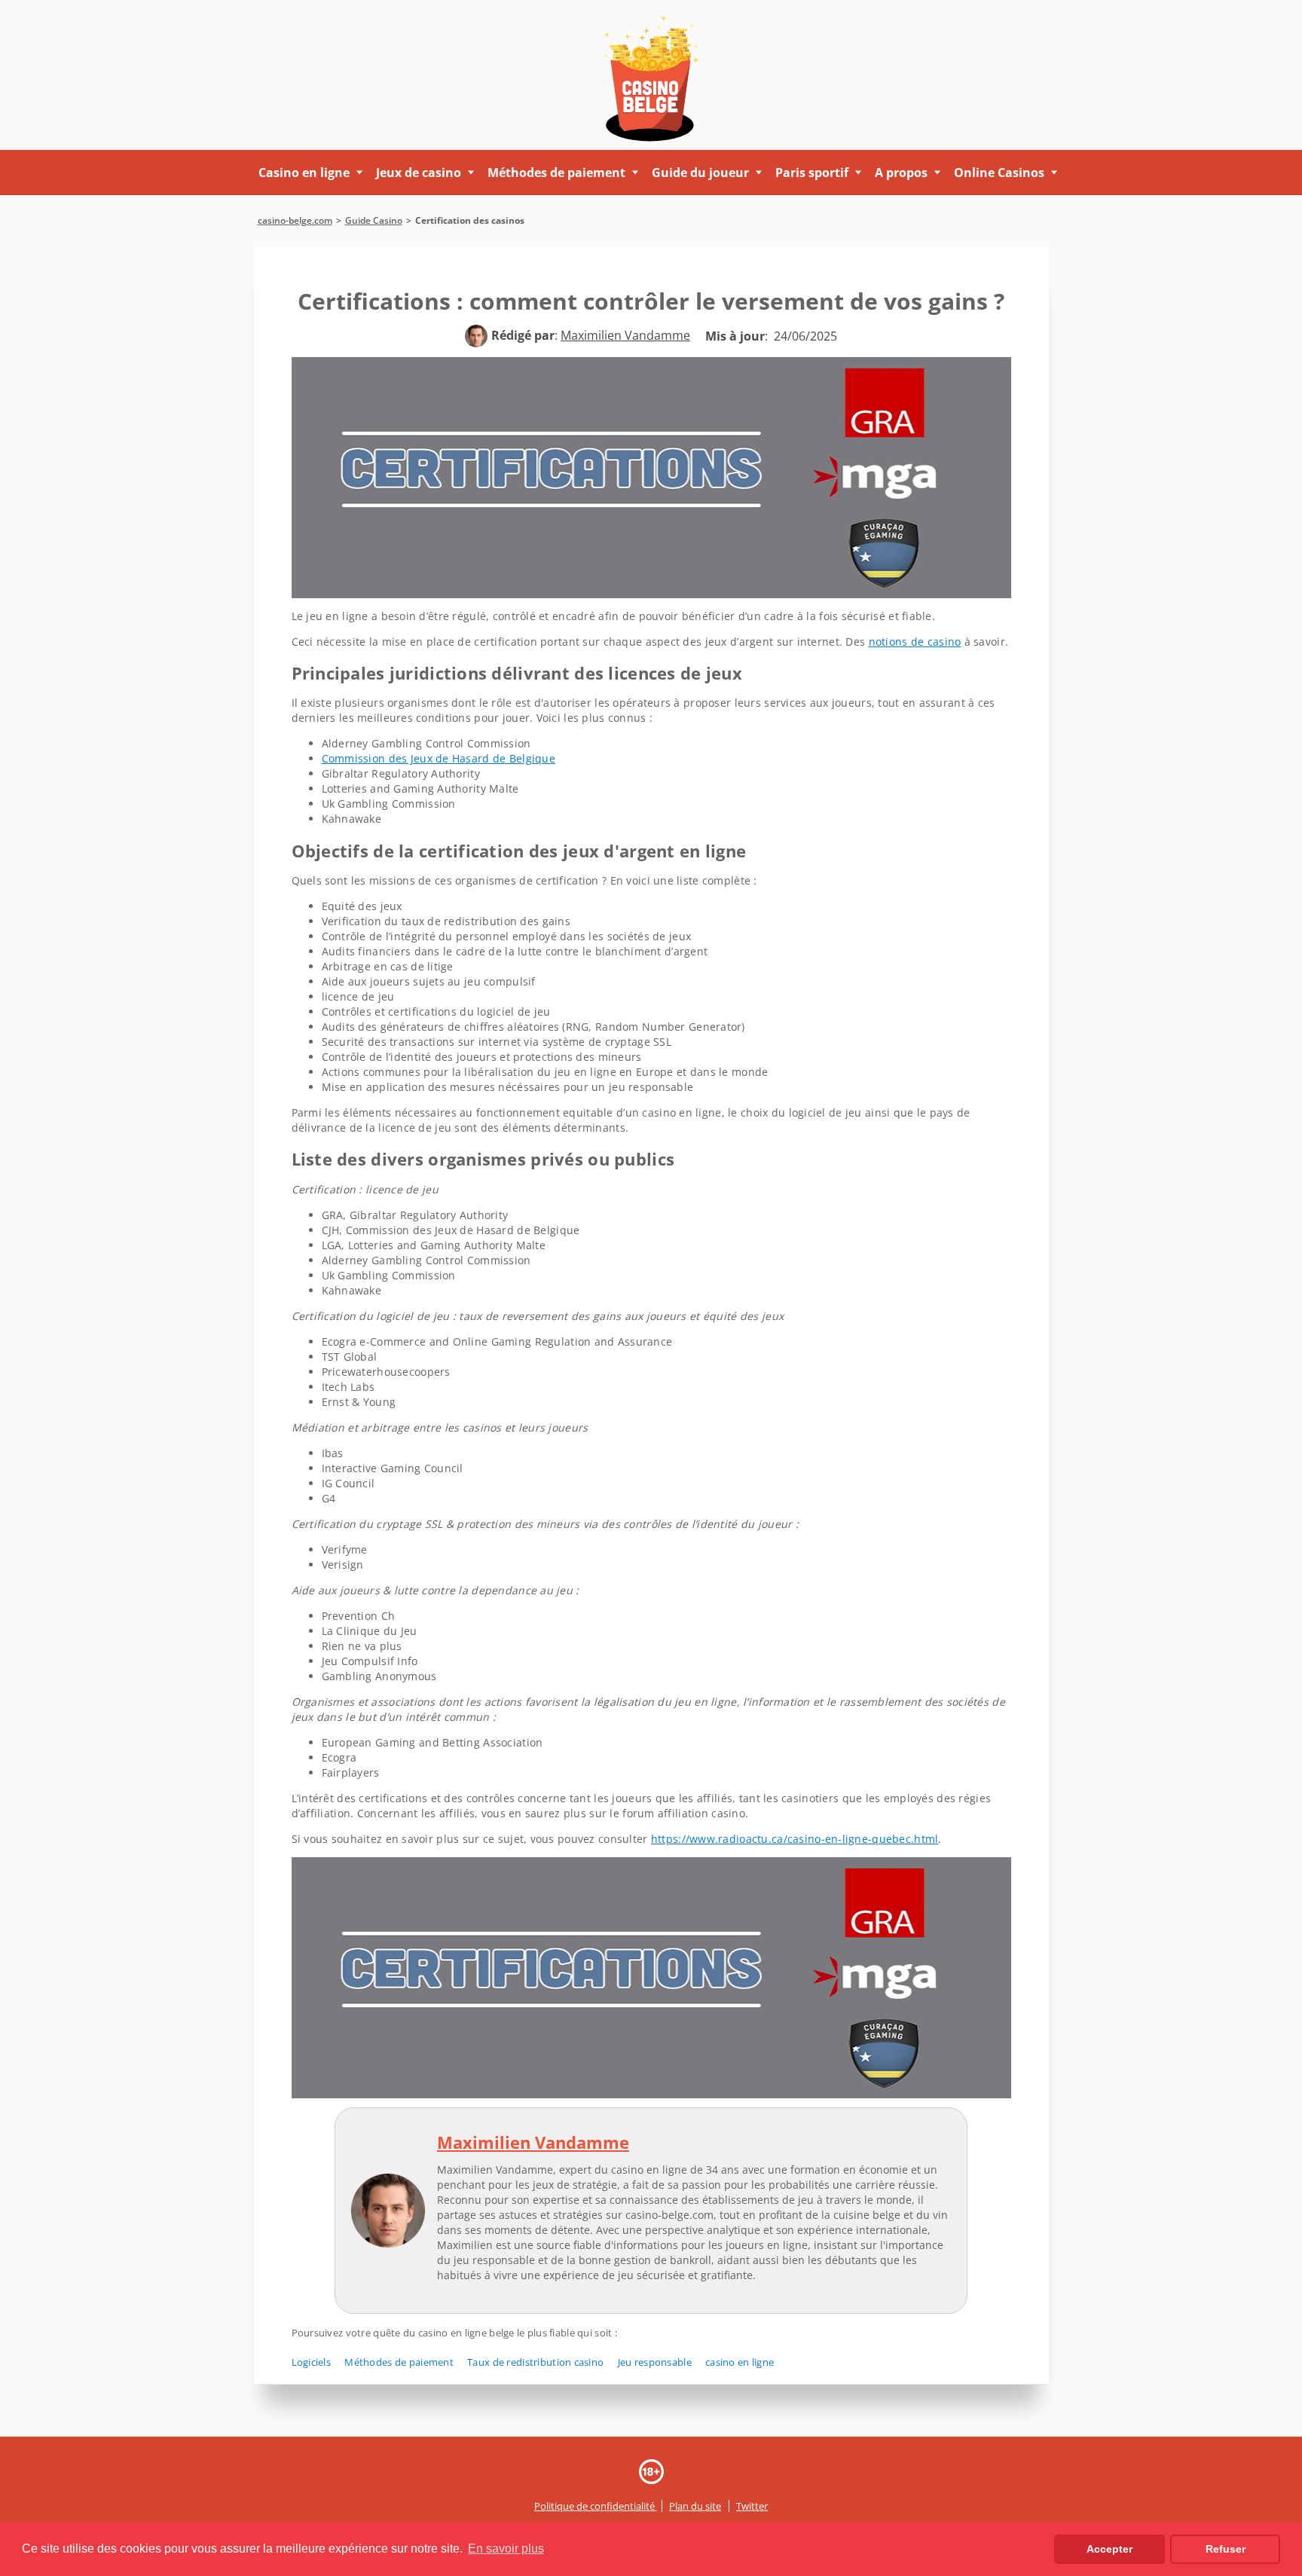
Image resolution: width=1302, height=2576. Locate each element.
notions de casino (915, 642)
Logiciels (312, 2362)
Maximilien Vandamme (533, 2142)
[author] (476, 336)
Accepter (1109, 2549)
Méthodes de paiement (399, 2362)
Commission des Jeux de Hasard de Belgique (439, 758)
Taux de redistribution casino (535, 2362)
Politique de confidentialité (596, 2506)
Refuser (1226, 2549)
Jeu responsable (655, 2362)
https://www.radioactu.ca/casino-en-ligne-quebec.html (795, 1839)
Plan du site (695, 2506)
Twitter (752, 2506)
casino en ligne (740, 2362)
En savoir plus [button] (506, 2548)
